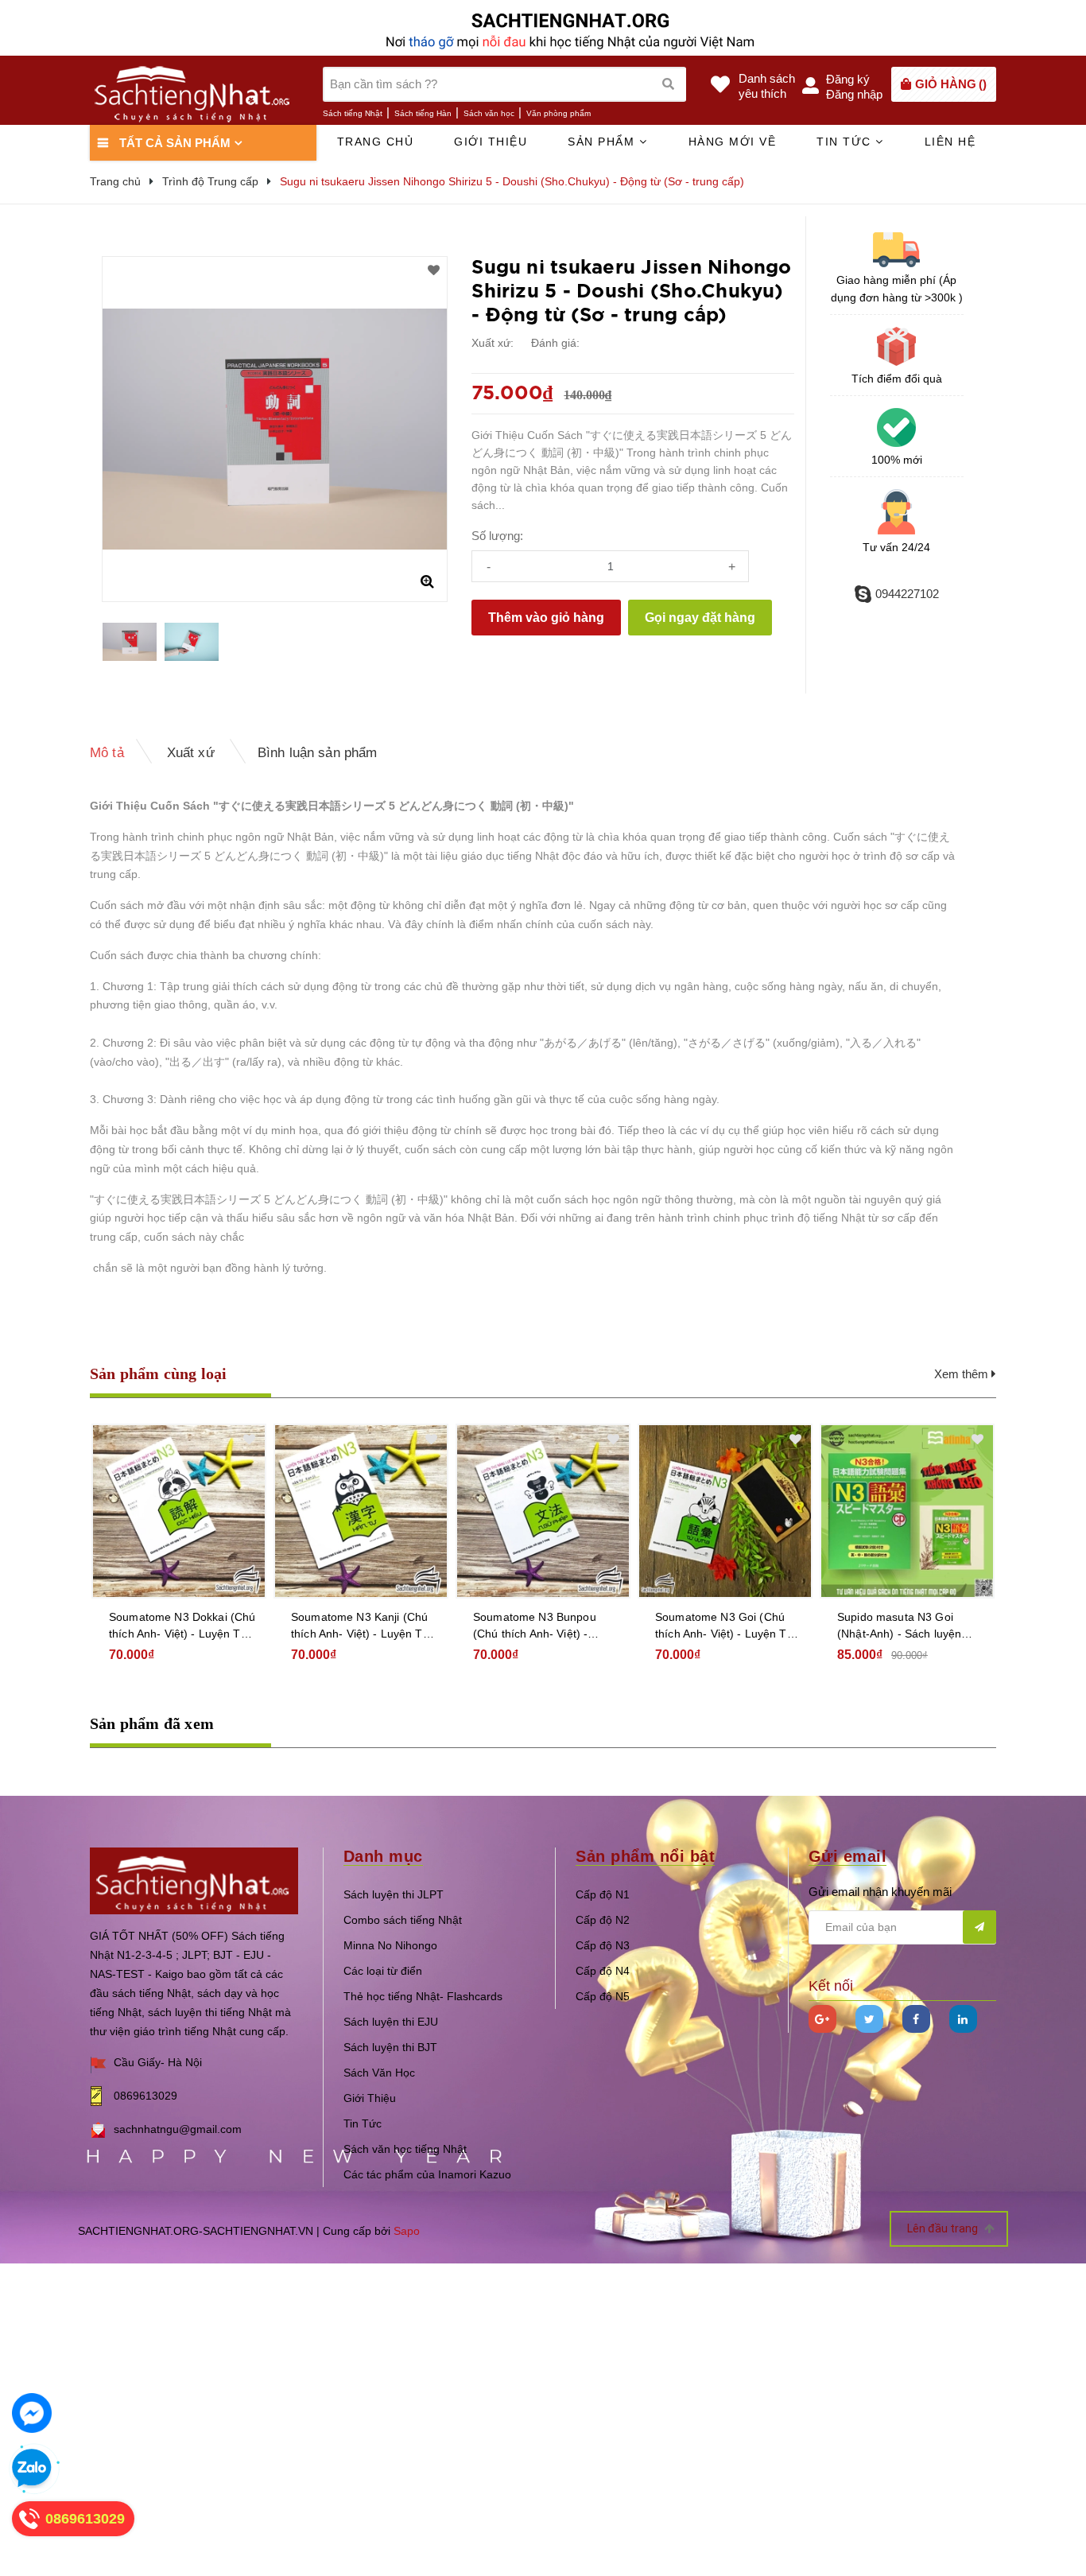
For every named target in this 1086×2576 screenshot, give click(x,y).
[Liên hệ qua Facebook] (32, 2413)
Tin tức (846, 142)
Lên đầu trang (944, 2228)
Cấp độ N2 (603, 1920)
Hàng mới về (733, 142)
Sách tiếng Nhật (353, 113)
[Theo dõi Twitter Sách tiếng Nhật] (869, 2019)
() (951, 84)
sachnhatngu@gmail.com (178, 2129)
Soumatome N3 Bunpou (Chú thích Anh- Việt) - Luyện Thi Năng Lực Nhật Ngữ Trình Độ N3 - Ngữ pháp (539, 1626)
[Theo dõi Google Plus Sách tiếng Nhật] (822, 2019)
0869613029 (145, 2096)
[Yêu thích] (434, 270)
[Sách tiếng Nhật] (194, 1880)
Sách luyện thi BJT (390, 2047)
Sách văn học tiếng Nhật (405, 2149)
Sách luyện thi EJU (391, 2022)
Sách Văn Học (379, 2073)
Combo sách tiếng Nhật (403, 1920)
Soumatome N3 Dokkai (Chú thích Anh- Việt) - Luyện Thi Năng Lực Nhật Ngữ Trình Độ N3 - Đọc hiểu (182, 1626)
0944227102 (907, 594)
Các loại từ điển (383, 1971)
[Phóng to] (427, 581)
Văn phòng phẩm (559, 113)
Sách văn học (489, 113)
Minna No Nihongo (390, 1945)
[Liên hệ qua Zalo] (32, 2469)
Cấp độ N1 (603, 1894)
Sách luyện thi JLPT (394, 1894)
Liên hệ (950, 142)
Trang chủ (376, 142)
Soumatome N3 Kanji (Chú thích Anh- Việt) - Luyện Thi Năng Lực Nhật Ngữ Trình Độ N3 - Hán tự (361, 1626)
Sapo (407, 2231)
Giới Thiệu (370, 2098)
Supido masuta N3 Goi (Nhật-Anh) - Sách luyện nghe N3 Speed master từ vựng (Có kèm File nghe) (904, 1626)
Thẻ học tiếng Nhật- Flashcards (423, 1996)
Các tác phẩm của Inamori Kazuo (427, 2174)
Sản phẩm (603, 142)
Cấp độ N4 (603, 1971)
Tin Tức (363, 2123)
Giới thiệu (491, 142)
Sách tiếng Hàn (423, 113)
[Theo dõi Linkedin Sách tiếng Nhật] (963, 2019)
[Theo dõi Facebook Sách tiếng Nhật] (916, 2019)
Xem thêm (963, 1374)
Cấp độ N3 (603, 1945)
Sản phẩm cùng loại (159, 1373)
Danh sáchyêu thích (767, 86)
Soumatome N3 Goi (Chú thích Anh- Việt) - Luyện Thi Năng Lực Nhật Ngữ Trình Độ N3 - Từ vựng (725, 1626)
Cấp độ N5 (603, 1996)
